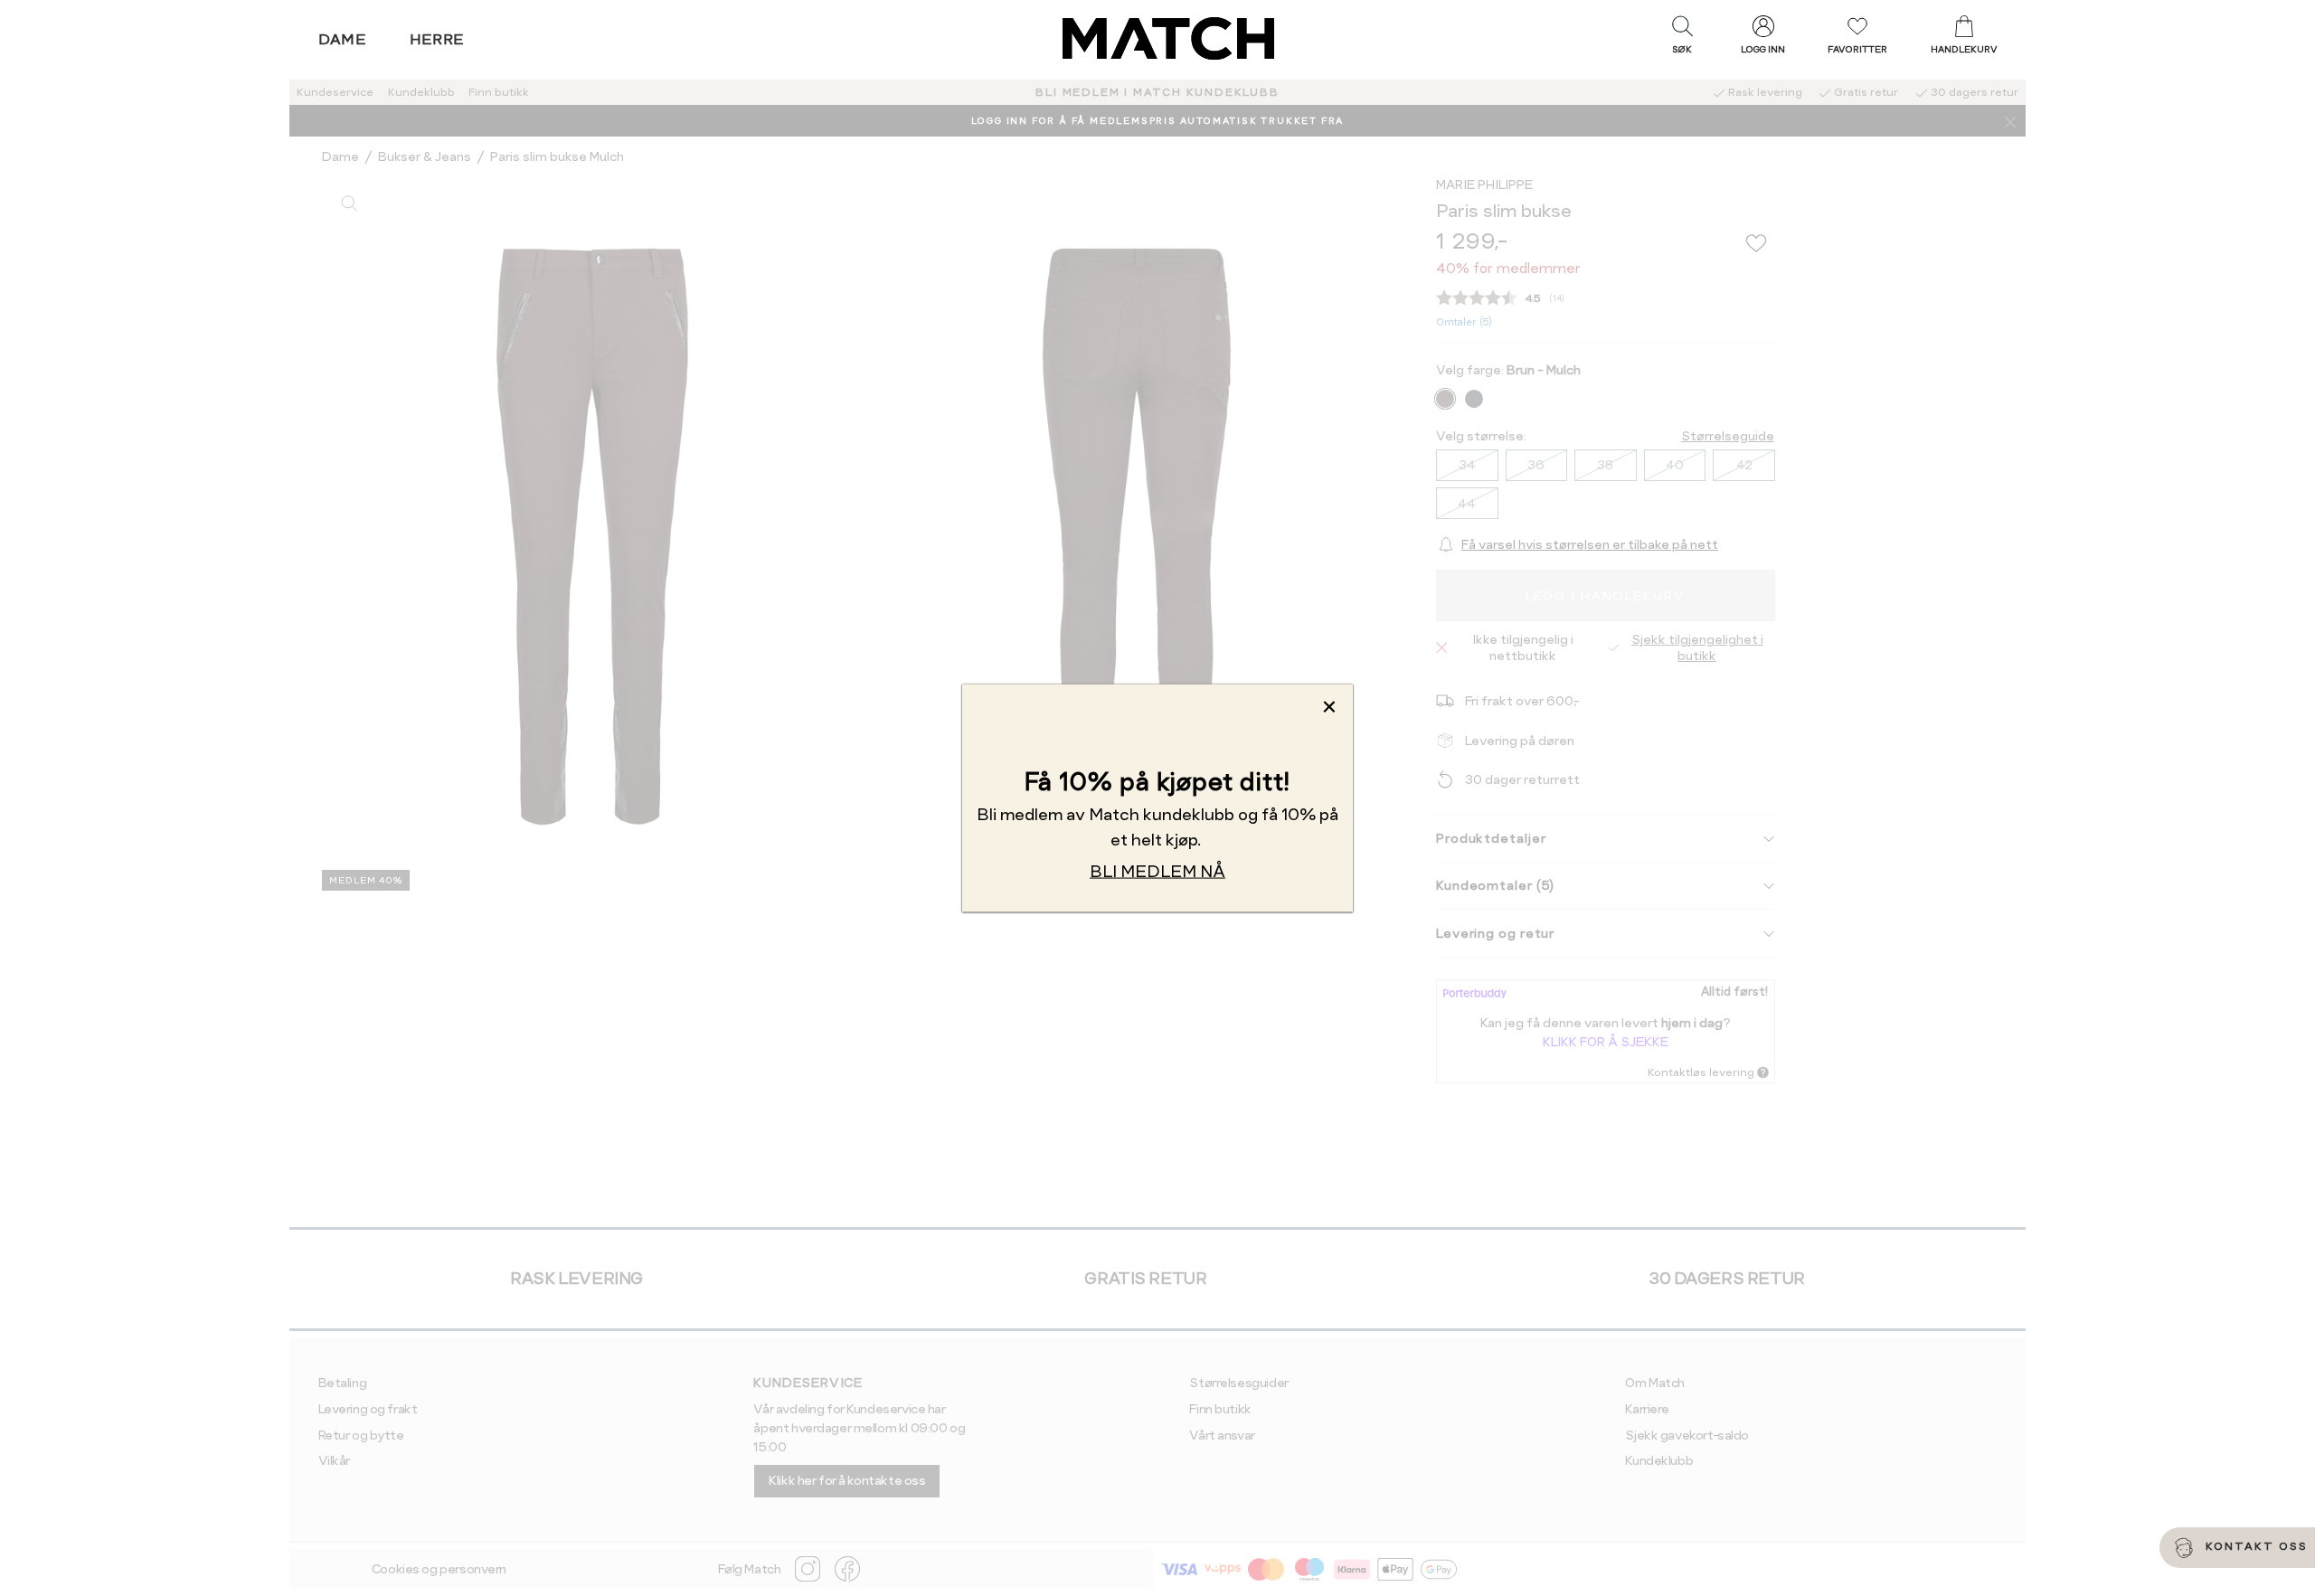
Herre (437, 39)
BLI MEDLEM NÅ (1157, 870)
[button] (1682, 39)
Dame (343, 39)
